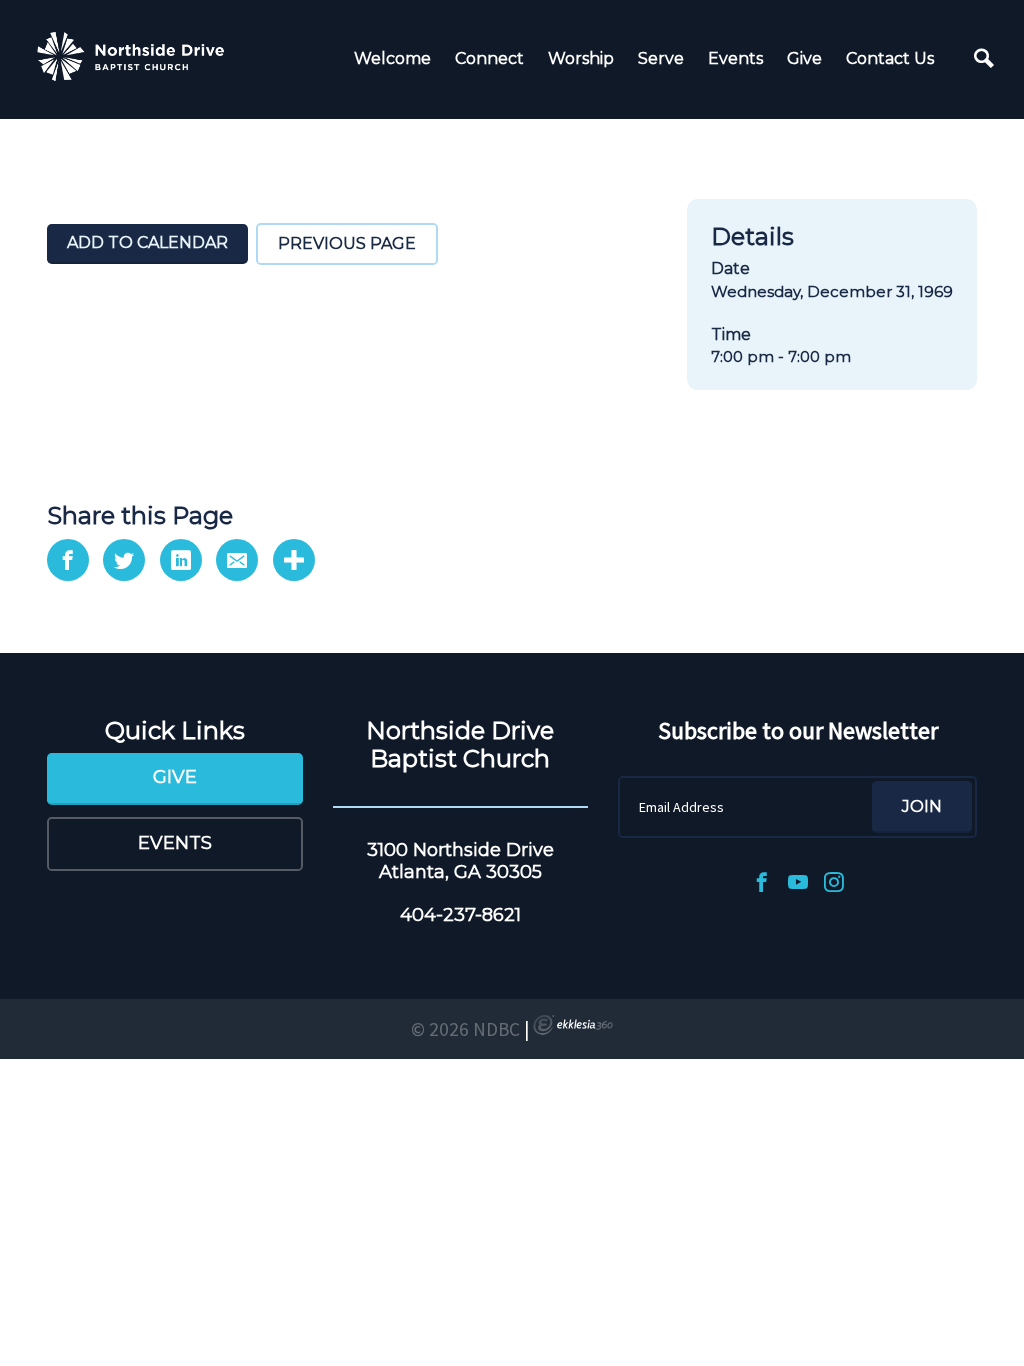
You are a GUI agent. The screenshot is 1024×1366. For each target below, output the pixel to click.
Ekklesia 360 (573, 1025)
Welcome (392, 58)
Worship (581, 58)
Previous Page (347, 243)
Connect (489, 58)
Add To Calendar (147, 242)
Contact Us (890, 58)
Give (804, 58)
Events (735, 58)
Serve (661, 58)
